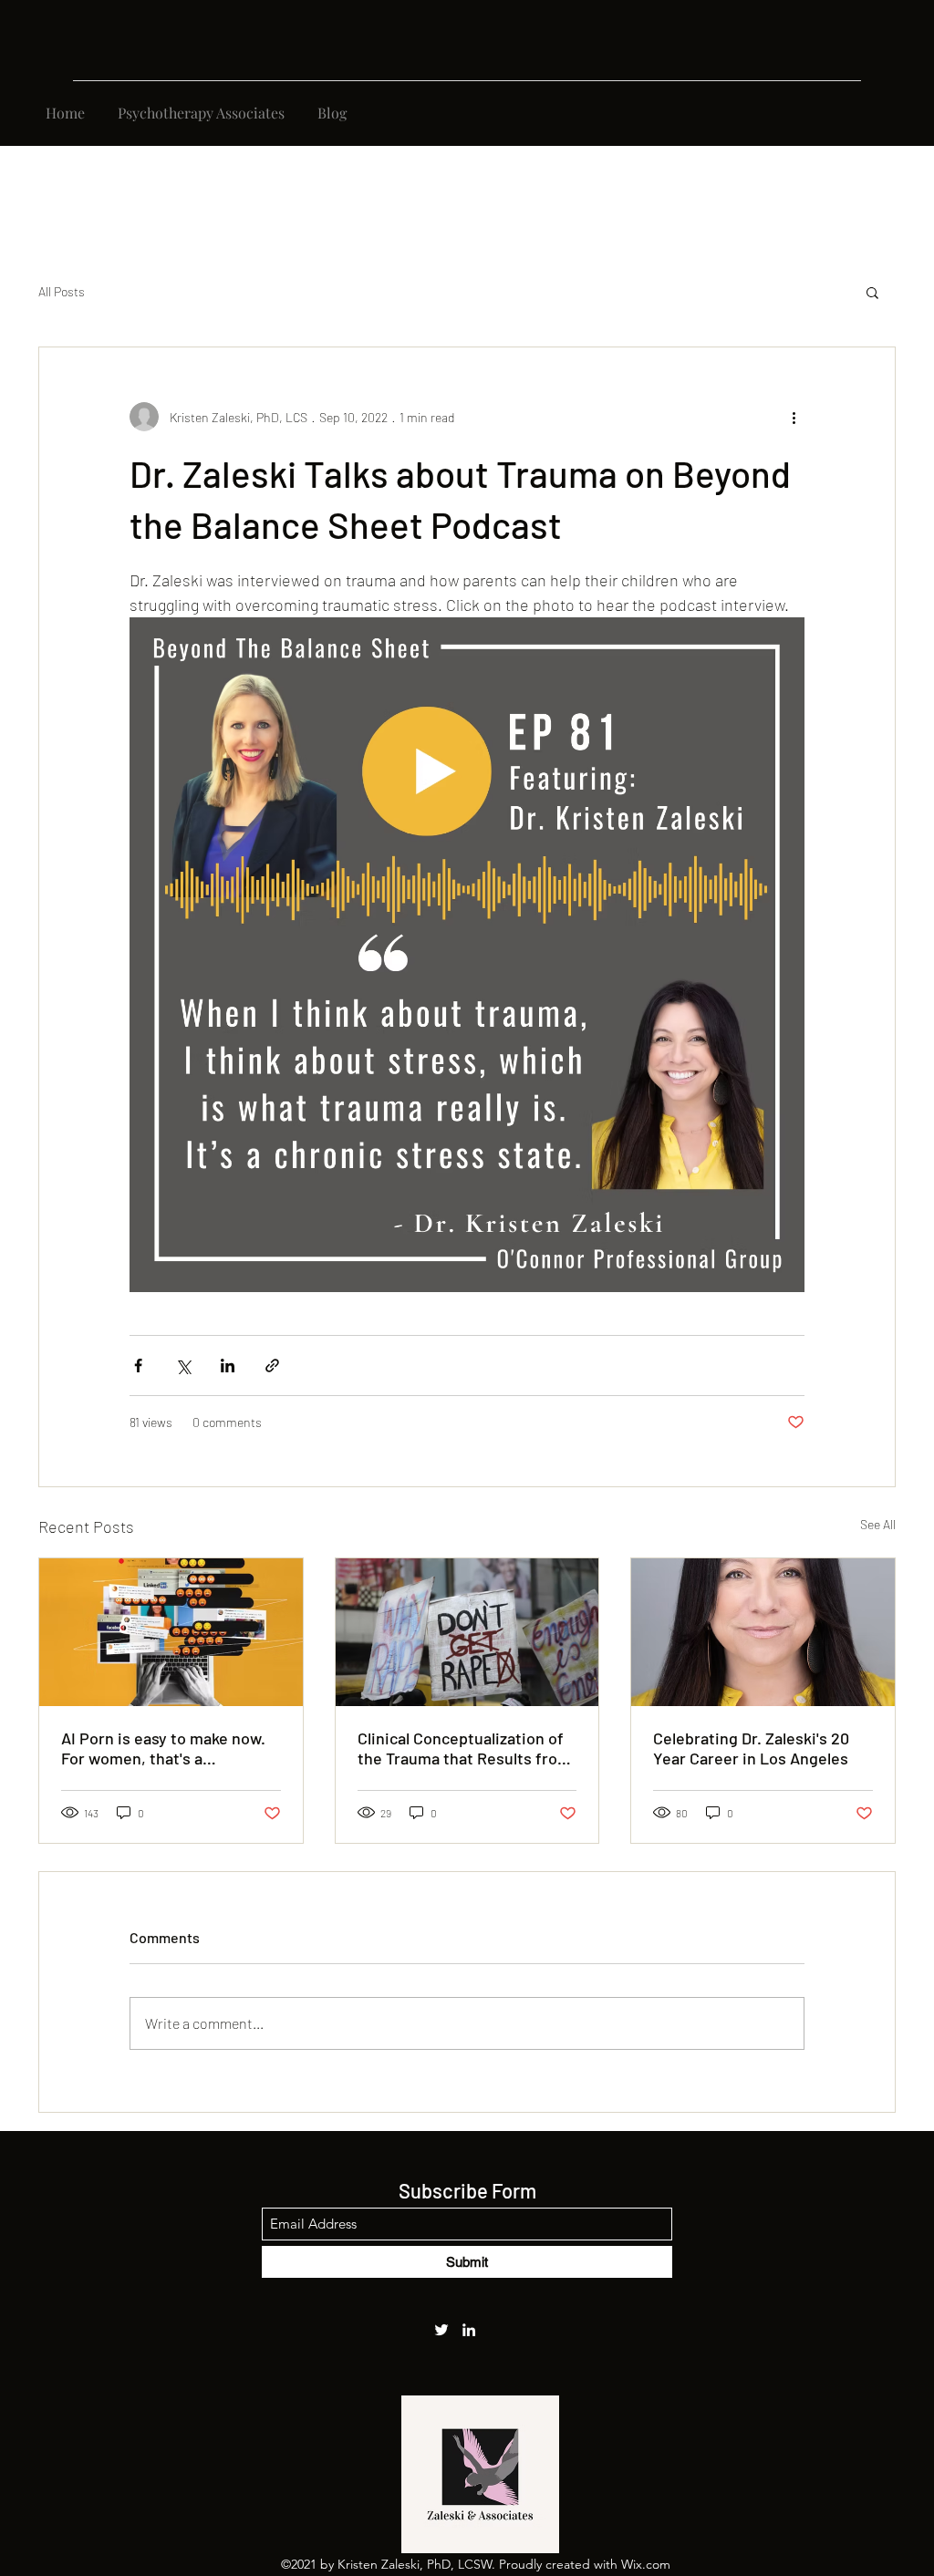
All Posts (62, 291)
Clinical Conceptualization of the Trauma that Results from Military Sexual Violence (464, 1748)
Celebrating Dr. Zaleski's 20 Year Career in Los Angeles (751, 1748)
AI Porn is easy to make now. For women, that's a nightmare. (163, 1748)
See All (878, 1524)
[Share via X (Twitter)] (183, 1366)
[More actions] (794, 417)
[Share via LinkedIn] (228, 1366)
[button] (872, 292)
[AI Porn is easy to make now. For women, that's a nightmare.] (171, 1632)
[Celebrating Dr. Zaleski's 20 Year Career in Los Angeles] (763, 1632)
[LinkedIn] (469, 2330)
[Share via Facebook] (138, 1366)
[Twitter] (441, 2330)
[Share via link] (272, 1366)
